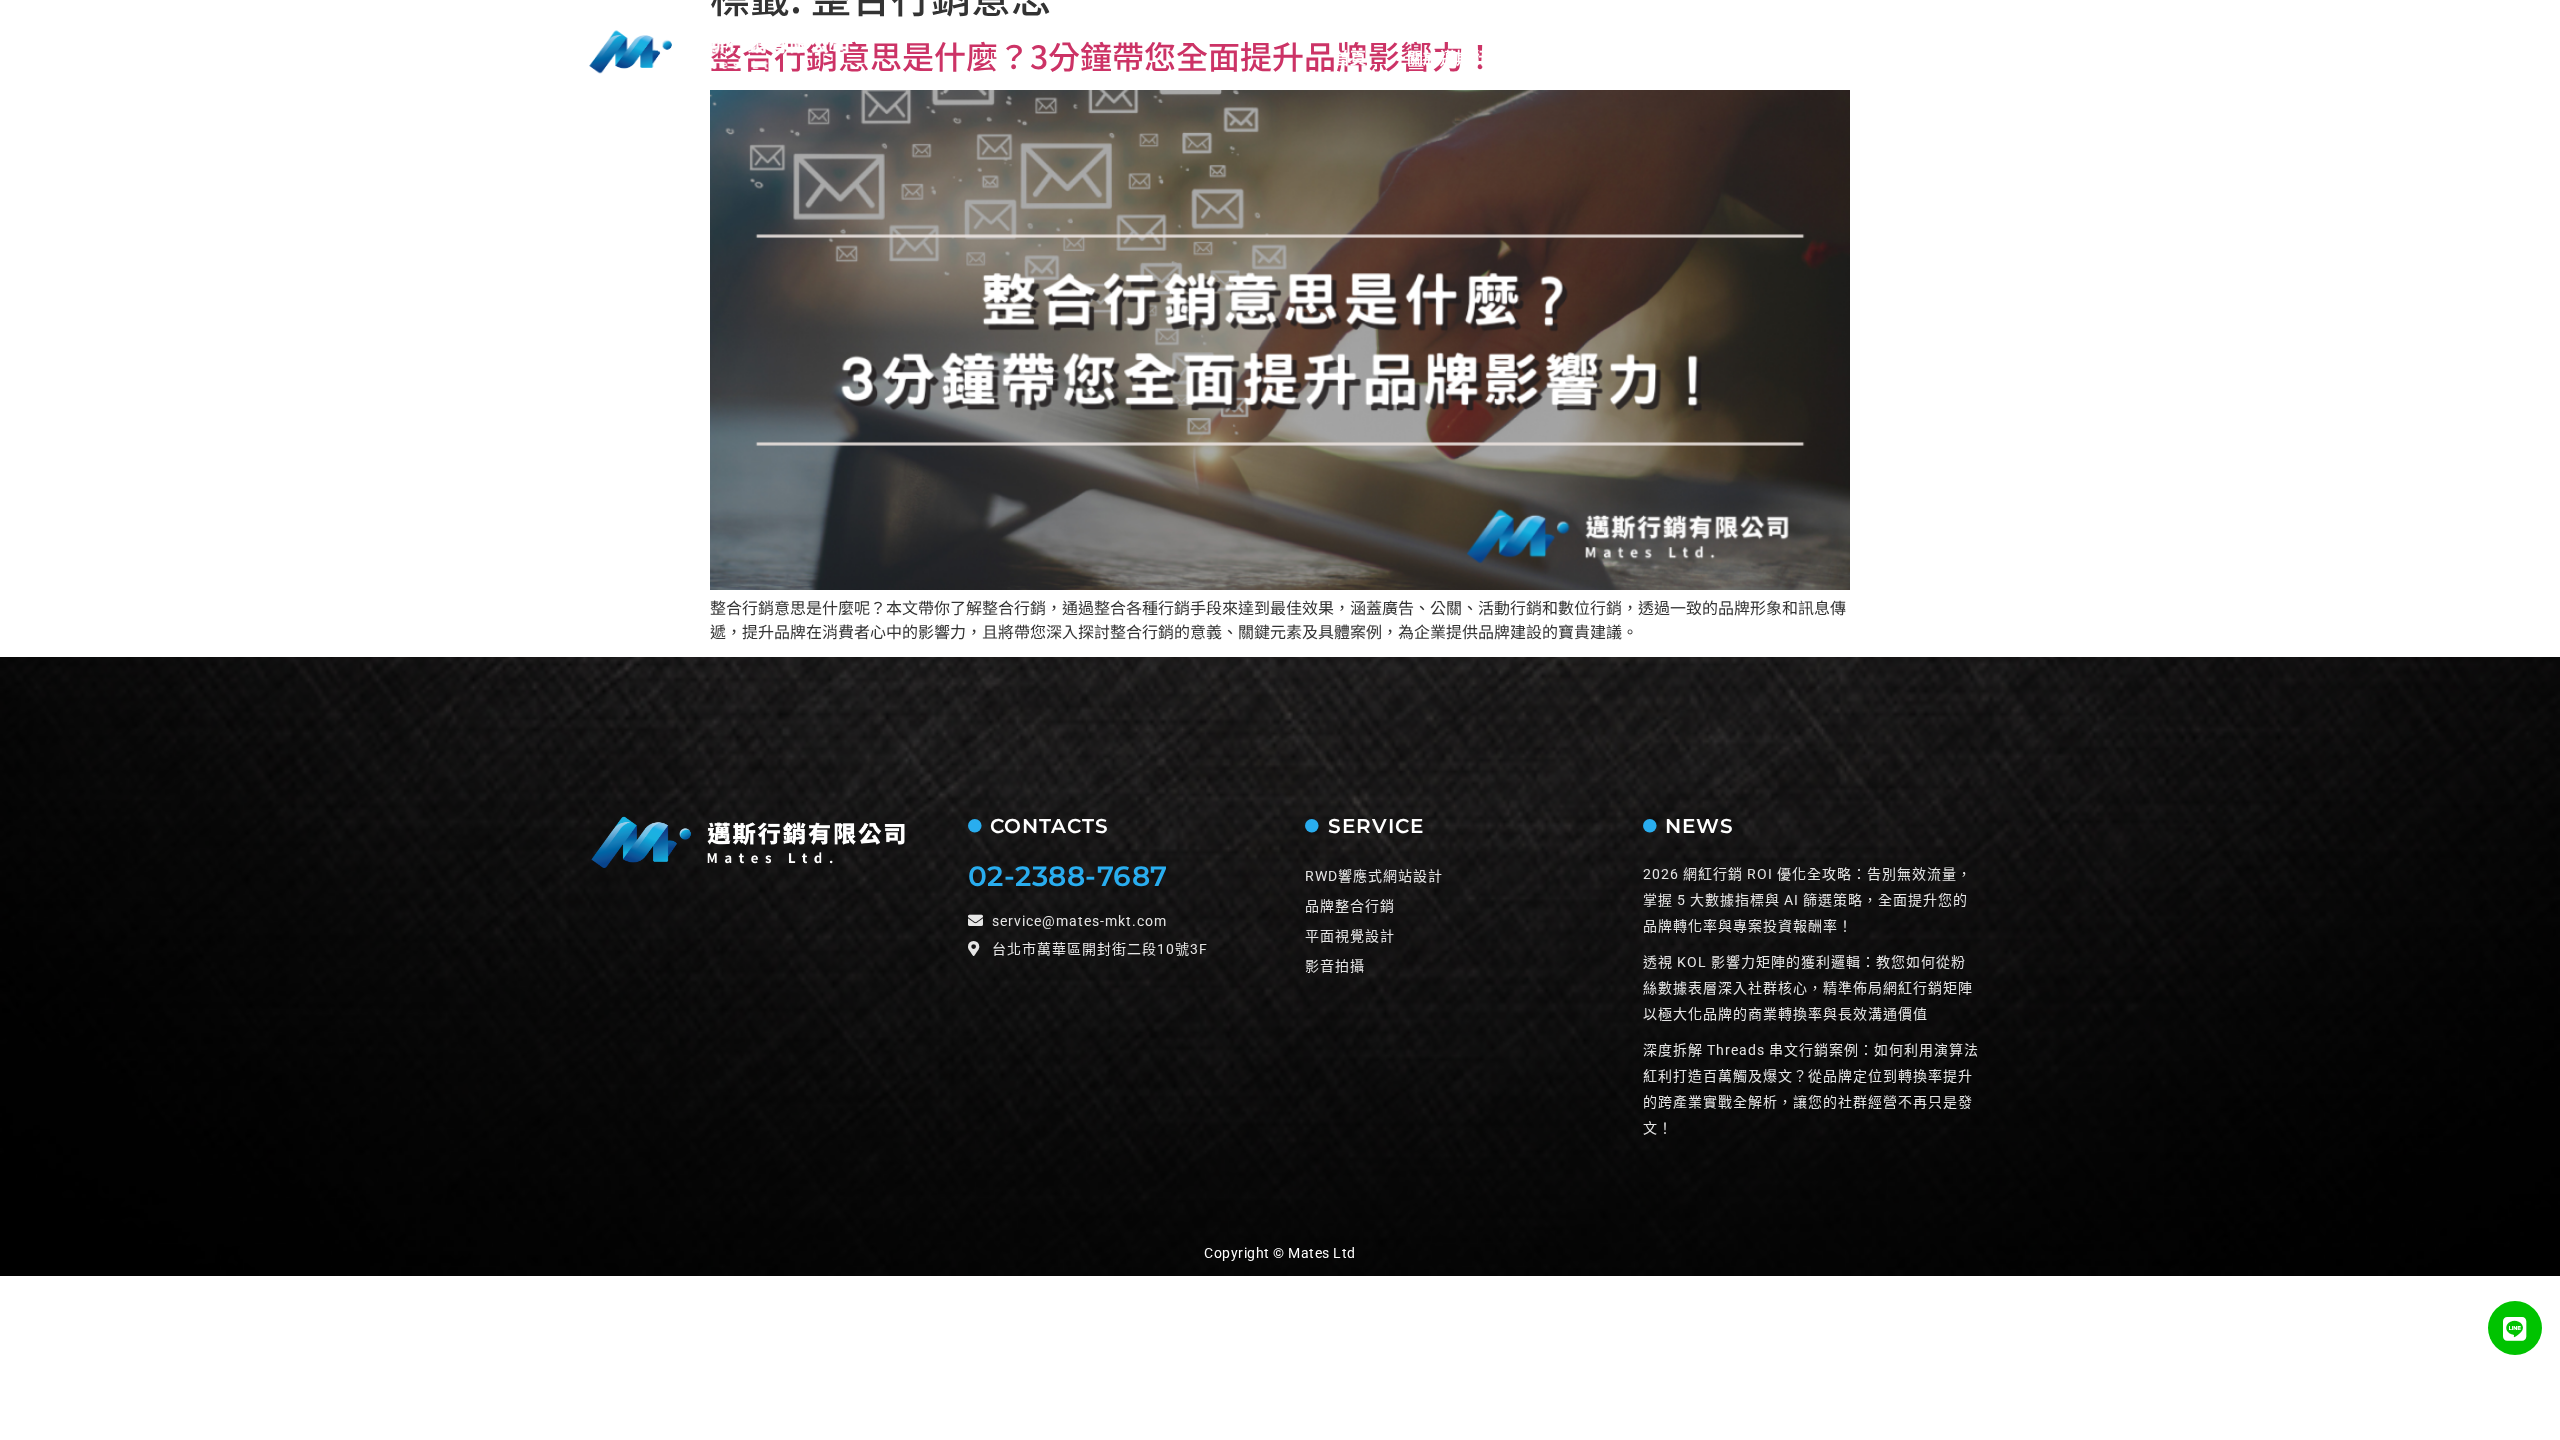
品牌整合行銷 (1350, 906)
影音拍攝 (1335, 966)
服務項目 (1579, 58)
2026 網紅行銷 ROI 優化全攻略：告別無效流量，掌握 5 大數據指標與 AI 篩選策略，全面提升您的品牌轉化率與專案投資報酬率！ (1807, 900)
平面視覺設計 (1350, 936)
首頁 (1350, 58)
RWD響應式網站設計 (1374, 876)
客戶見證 (1705, 58)
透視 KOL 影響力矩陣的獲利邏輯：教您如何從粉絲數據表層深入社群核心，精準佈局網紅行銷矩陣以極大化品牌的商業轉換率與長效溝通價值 (1808, 988)
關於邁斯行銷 (1456, 58)
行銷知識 (1917, 58)
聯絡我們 (1811, 58)
